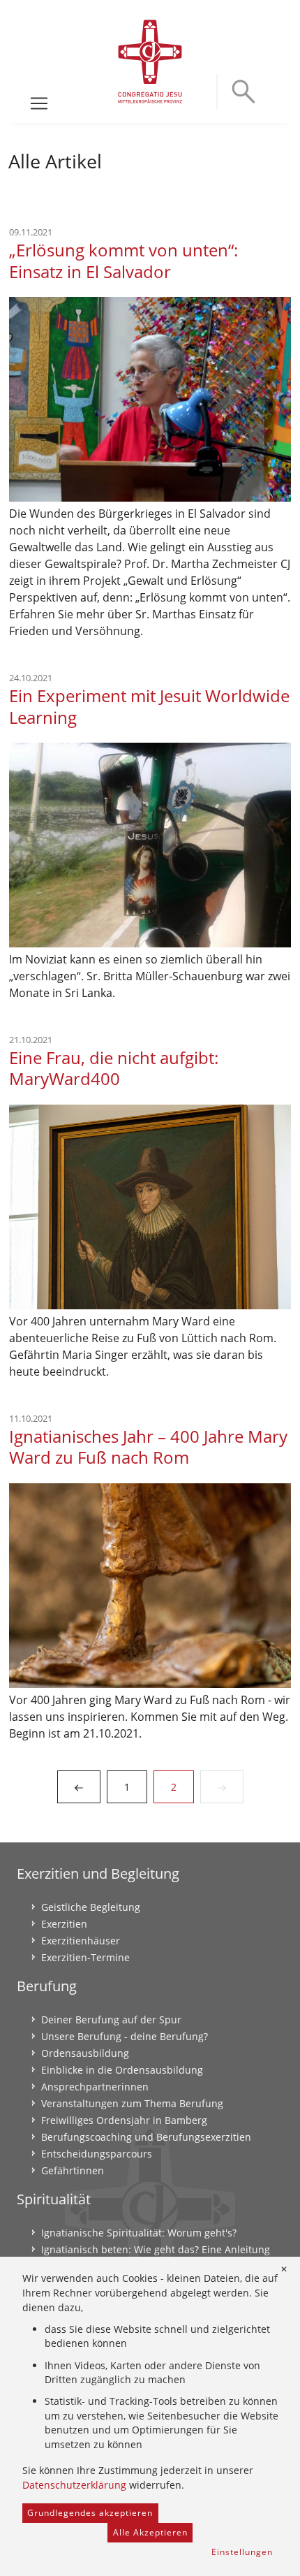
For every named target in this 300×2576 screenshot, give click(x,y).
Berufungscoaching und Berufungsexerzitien (146, 2137)
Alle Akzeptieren (150, 2532)
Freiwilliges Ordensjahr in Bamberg (124, 2120)
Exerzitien (64, 1924)
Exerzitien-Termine (85, 1957)
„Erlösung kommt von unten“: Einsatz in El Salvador (123, 261)
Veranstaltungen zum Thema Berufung (132, 2103)
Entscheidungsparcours (97, 2154)
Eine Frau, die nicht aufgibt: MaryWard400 (114, 1068)
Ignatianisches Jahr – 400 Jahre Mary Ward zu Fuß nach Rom (148, 1447)
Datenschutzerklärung (74, 2485)
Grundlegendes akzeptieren (90, 2513)
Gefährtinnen (73, 2170)
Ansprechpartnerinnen (95, 2087)
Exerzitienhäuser (81, 1941)
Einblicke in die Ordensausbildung (122, 2070)
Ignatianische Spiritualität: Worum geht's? (139, 2233)
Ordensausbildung (85, 2053)
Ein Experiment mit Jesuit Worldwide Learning (149, 706)
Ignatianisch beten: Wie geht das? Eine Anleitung (156, 2249)
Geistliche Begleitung (91, 1907)
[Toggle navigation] (39, 103)
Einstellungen (242, 2552)
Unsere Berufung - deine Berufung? (125, 2036)
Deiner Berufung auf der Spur (111, 2020)
